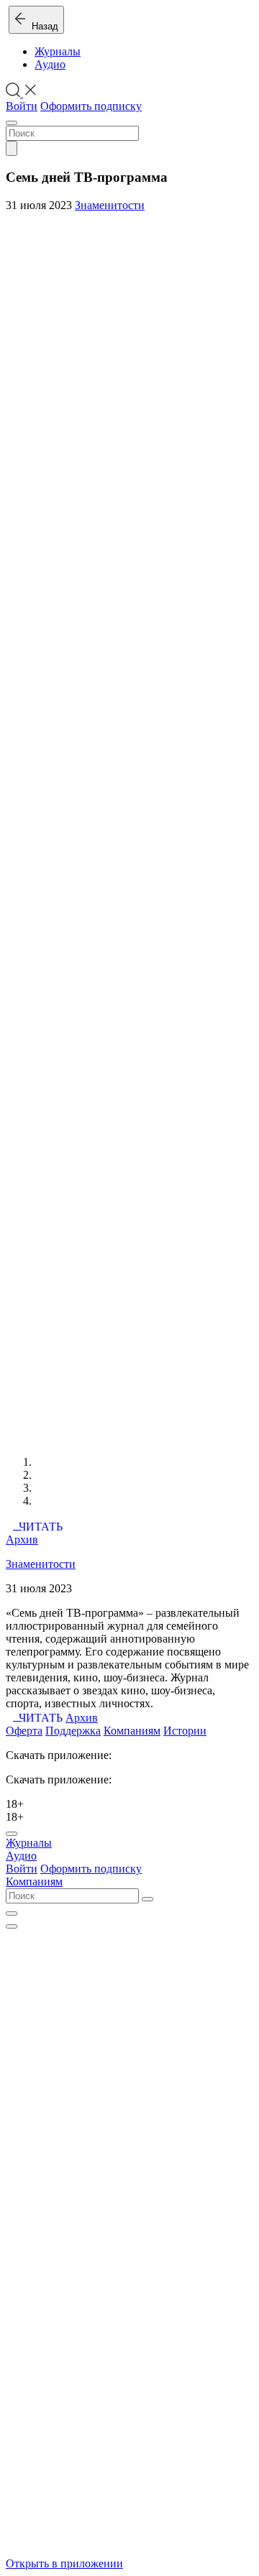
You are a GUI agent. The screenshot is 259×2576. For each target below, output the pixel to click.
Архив (22, 1539)
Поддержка (73, 1731)
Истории (185, 1731)
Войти (22, 106)
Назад (42, 26)
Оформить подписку (91, 106)
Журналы (58, 51)
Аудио (50, 64)
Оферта (24, 1731)
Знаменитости (110, 205)
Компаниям (132, 1731)
